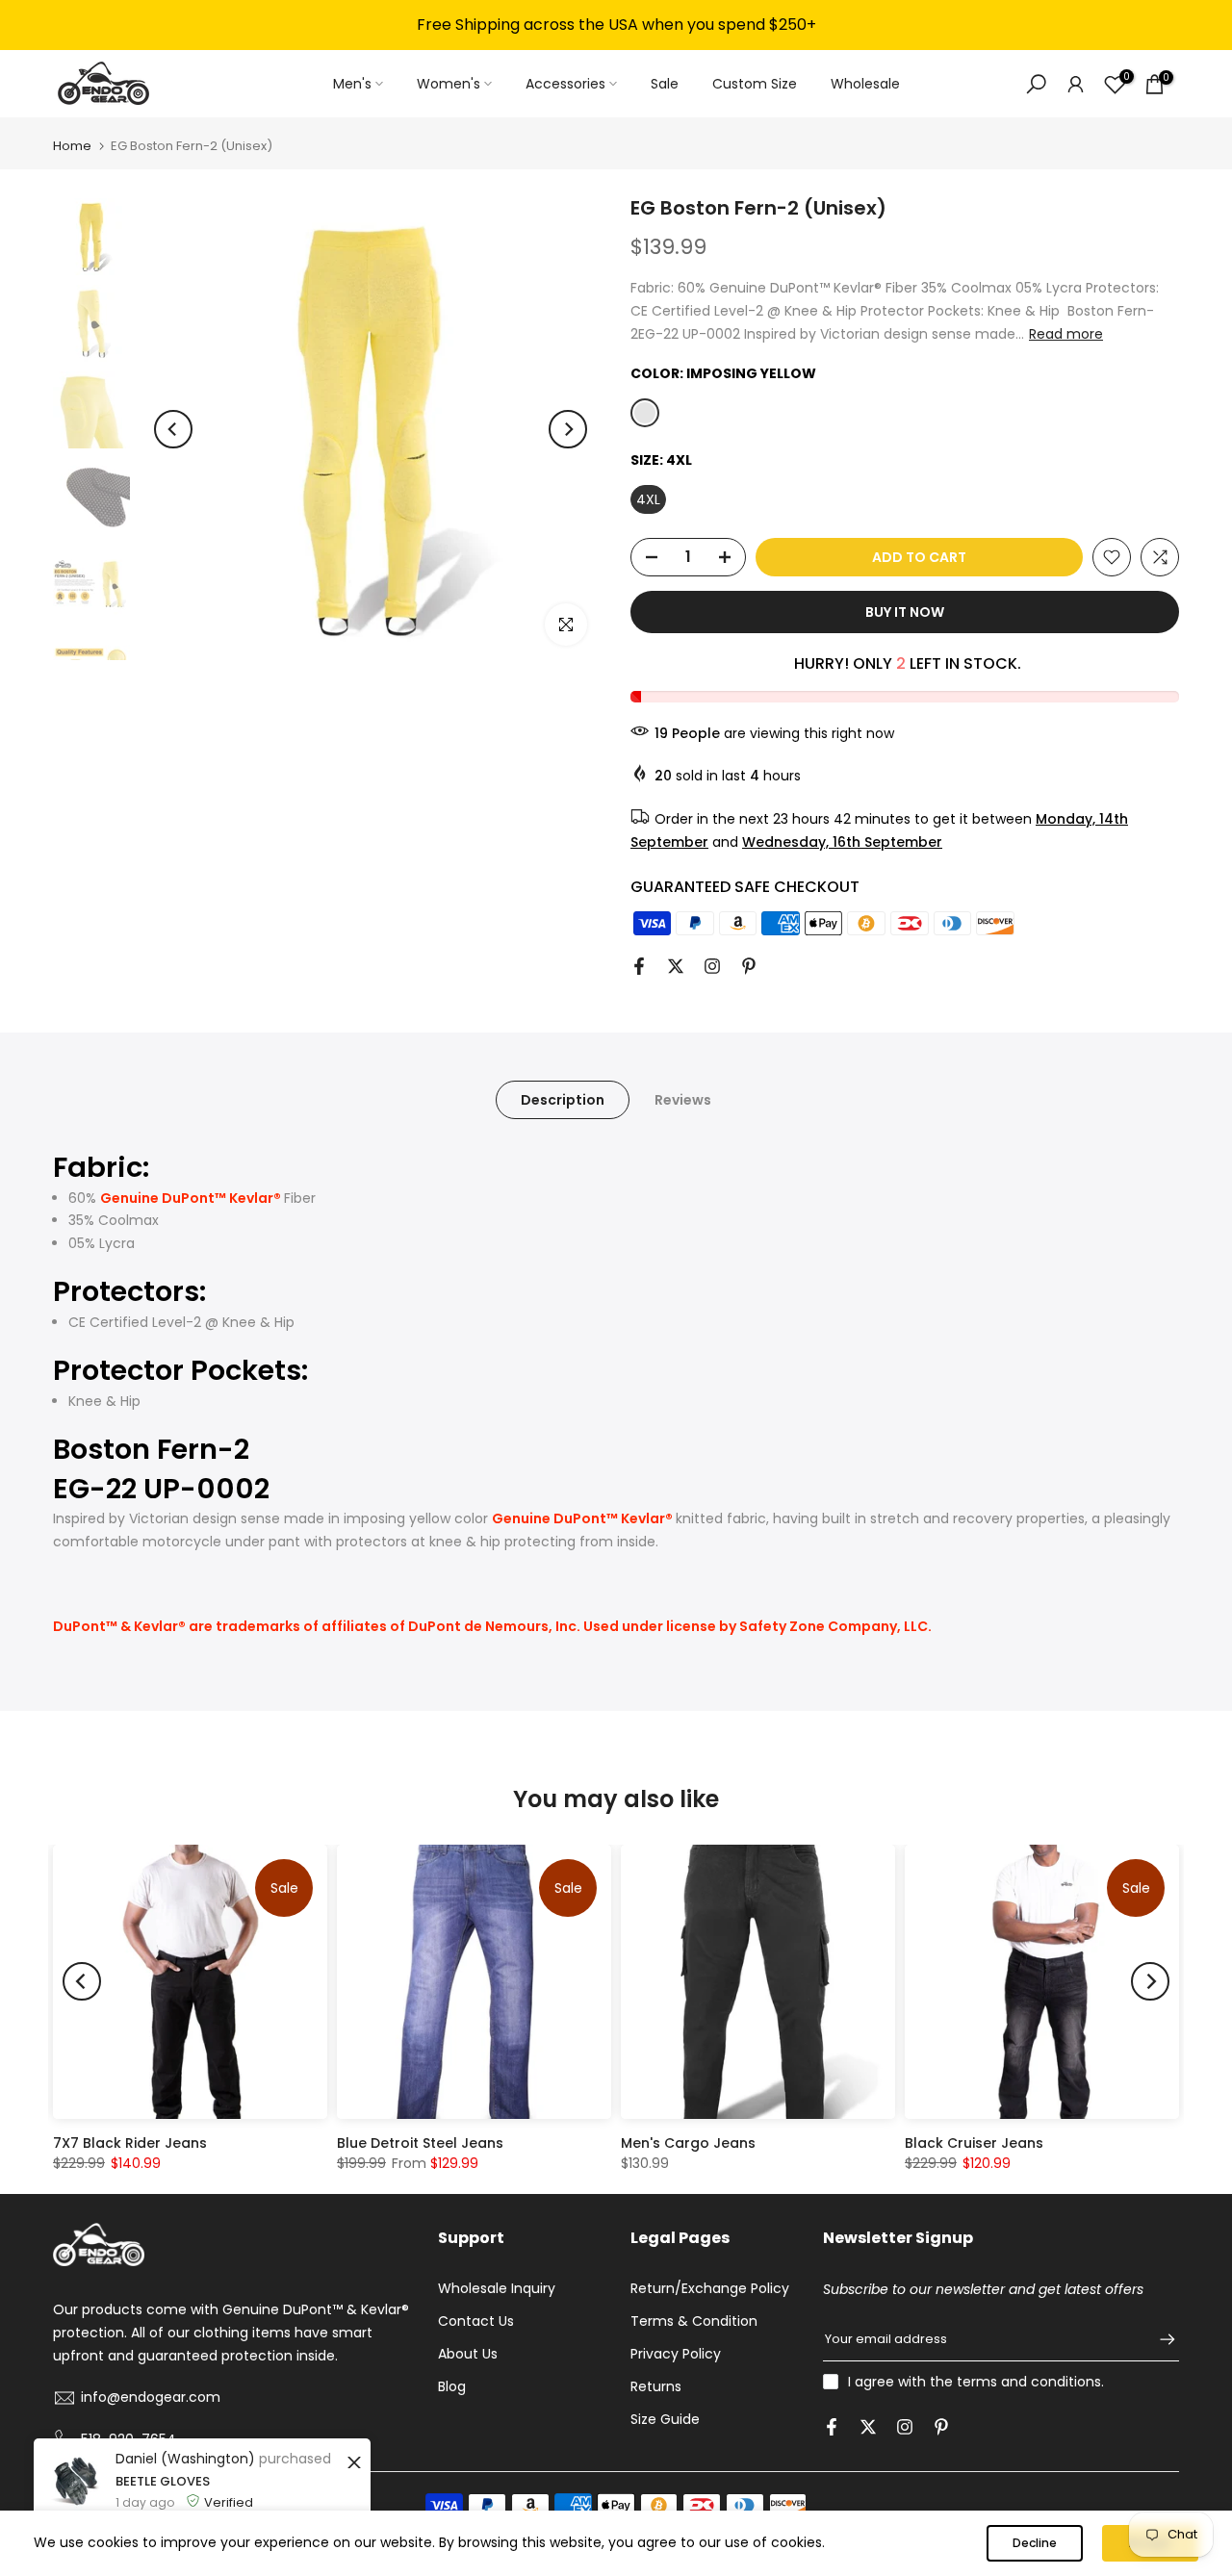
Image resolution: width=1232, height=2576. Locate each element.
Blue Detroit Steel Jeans (420, 2143)
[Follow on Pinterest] (749, 966)
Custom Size (755, 84)
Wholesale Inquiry (497, 2288)
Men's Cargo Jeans (688, 2143)
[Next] (568, 429)
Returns (656, 2386)
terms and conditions (1029, 2382)
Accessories (565, 84)
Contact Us (476, 2321)
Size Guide (665, 2419)
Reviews (683, 1100)
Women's (449, 84)
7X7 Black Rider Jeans (130, 2143)
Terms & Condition (694, 2321)
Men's (352, 84)
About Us (468, 2354)
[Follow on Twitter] (676, 966)
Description (563, 1100)
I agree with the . (976, 2382)
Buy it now (905, 612)
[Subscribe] (1158, 2339)
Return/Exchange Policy (710, 2288)
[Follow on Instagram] (712, 966)
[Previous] (173, 429)
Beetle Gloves (163, 2481)
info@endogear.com (151, 2397)
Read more (1066, 334)
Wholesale (865, 84)
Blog (452, 2386)
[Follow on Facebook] (639, 966)
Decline (1035, 2543)
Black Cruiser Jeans (974, 2143)
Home (72, 146)
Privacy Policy (676, 2354)
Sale (665, 84)
